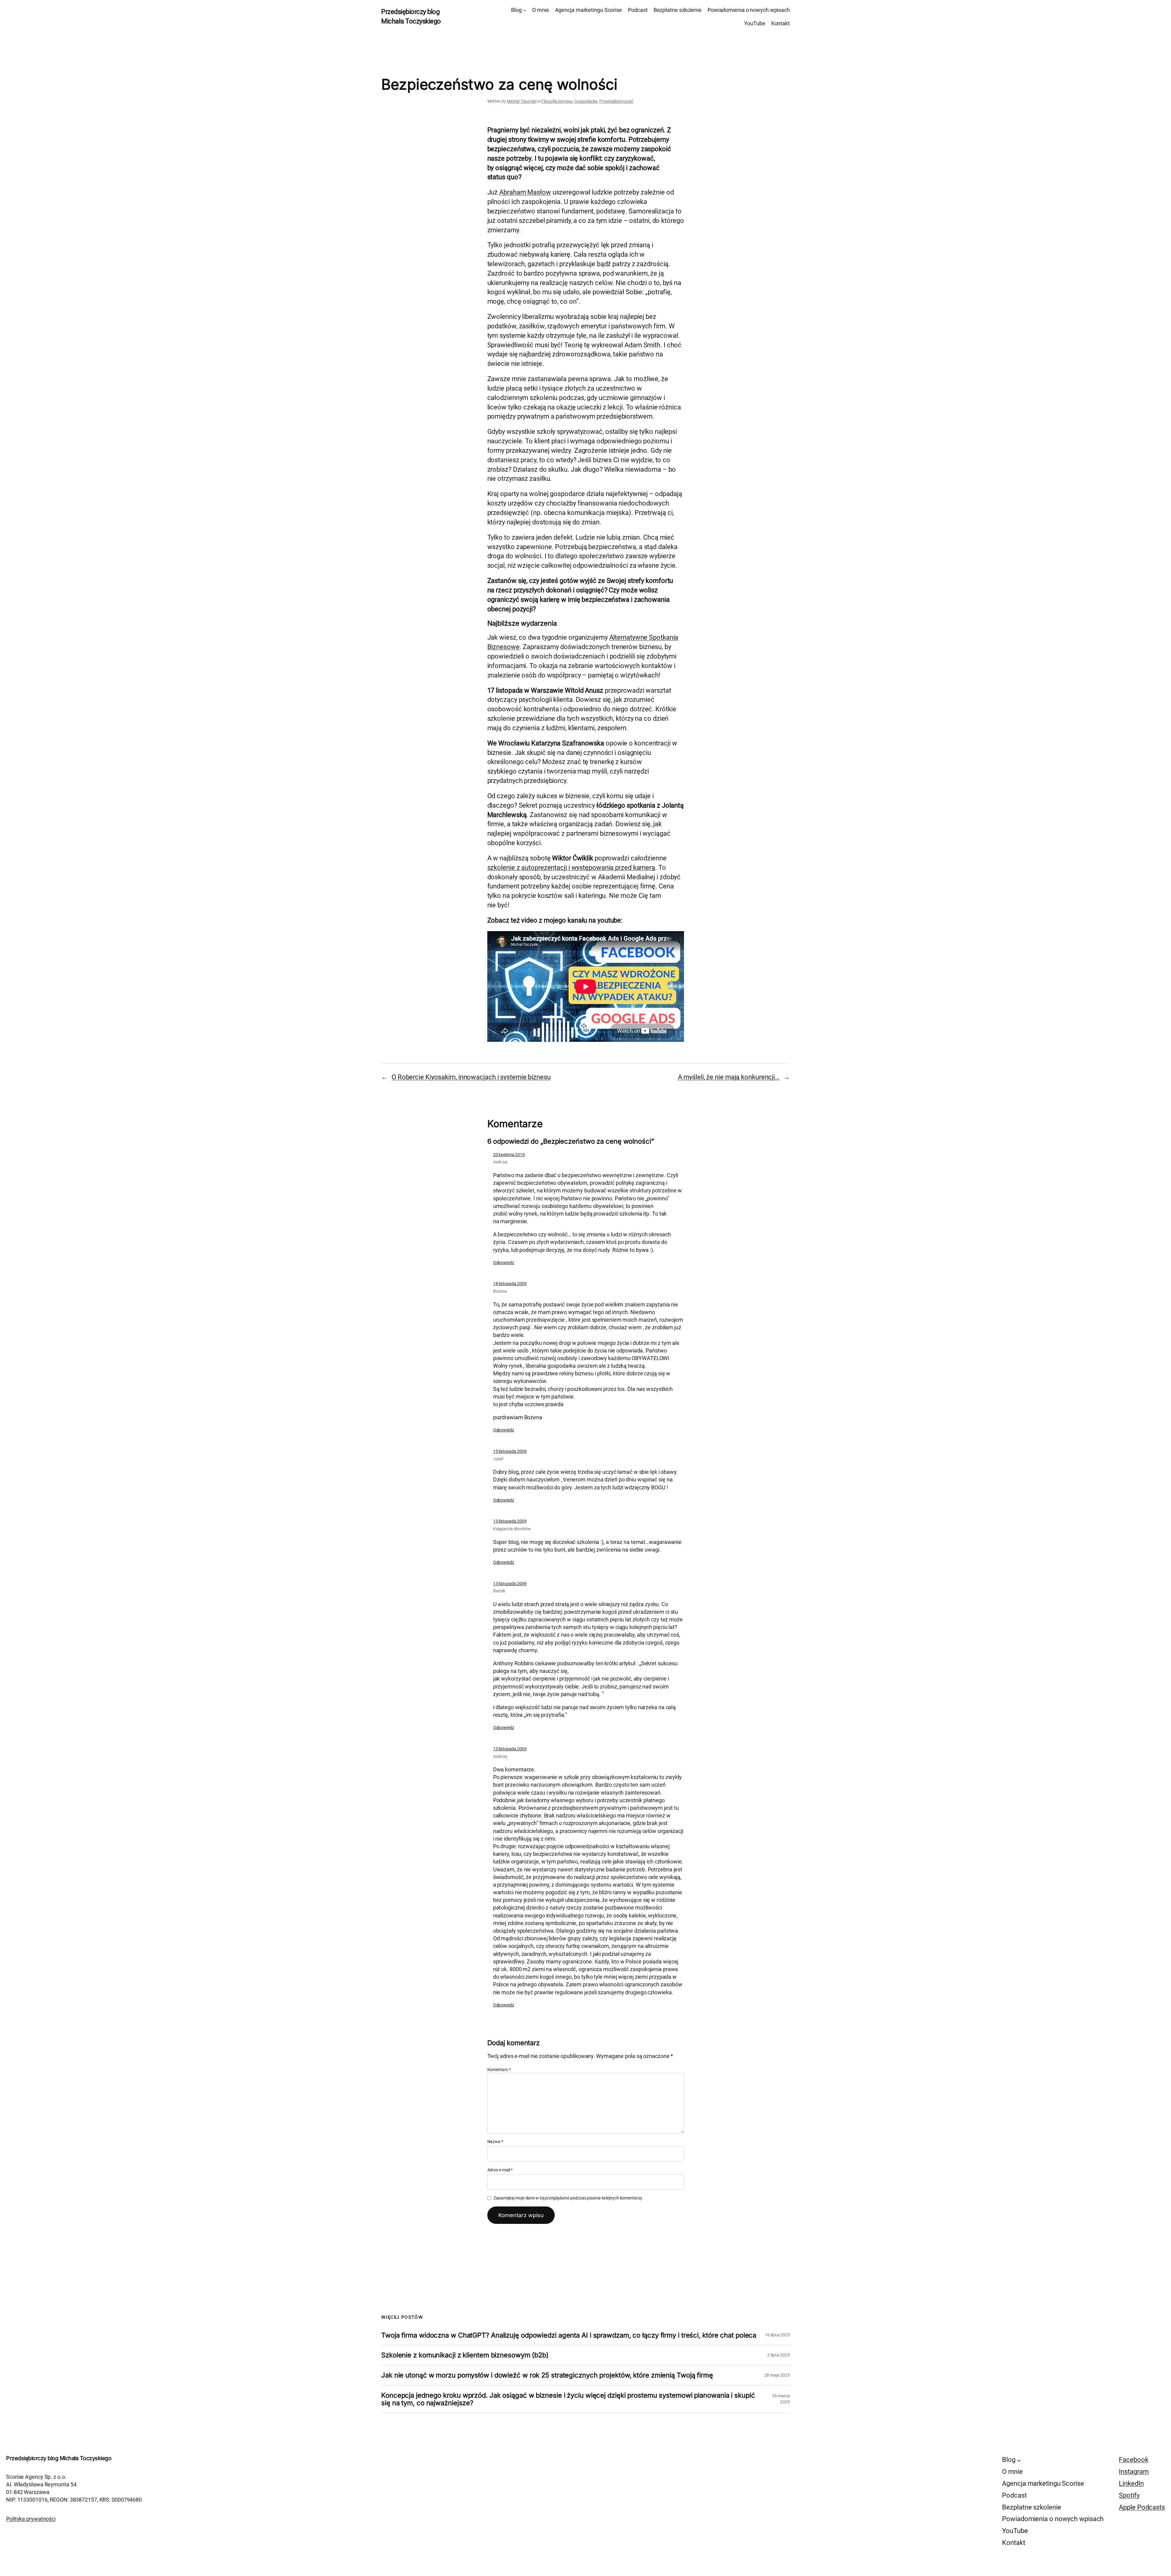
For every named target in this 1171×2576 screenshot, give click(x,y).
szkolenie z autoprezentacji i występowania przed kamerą (571, 868)
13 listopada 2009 (510, 1521)
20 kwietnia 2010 (509, 1155)
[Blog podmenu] (525, 10)
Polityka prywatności (31, 2519)
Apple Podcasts (1142, 2507)
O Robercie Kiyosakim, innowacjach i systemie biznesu (471, 1077)
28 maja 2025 (777, 2375)
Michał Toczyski (522, 101)
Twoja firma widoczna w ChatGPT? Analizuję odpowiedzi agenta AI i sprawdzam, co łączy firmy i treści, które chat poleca (569, 2335)
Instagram (1134, 2472)
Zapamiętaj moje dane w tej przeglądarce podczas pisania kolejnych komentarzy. (568, 2198)
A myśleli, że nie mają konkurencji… (729, 1077)
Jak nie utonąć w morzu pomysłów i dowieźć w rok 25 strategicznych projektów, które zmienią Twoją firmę (547, 2375)
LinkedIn (1131, 2483)
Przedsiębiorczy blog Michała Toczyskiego (59, 2458)
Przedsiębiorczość (616, 101)
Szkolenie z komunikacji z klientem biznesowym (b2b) (465, 2355)
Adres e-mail (500, 2170)
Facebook (1133, 2460)
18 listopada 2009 (510, 1284)
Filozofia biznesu (557, 101)
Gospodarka (586, 101)
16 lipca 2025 (777, 2335)
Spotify (1129, 2495)
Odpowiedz (504, 1263)
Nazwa (495, 2142)
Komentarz (499, 2070)
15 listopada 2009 (510, 1451)
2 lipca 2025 (779, 2355)
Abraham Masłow (525, 192)
